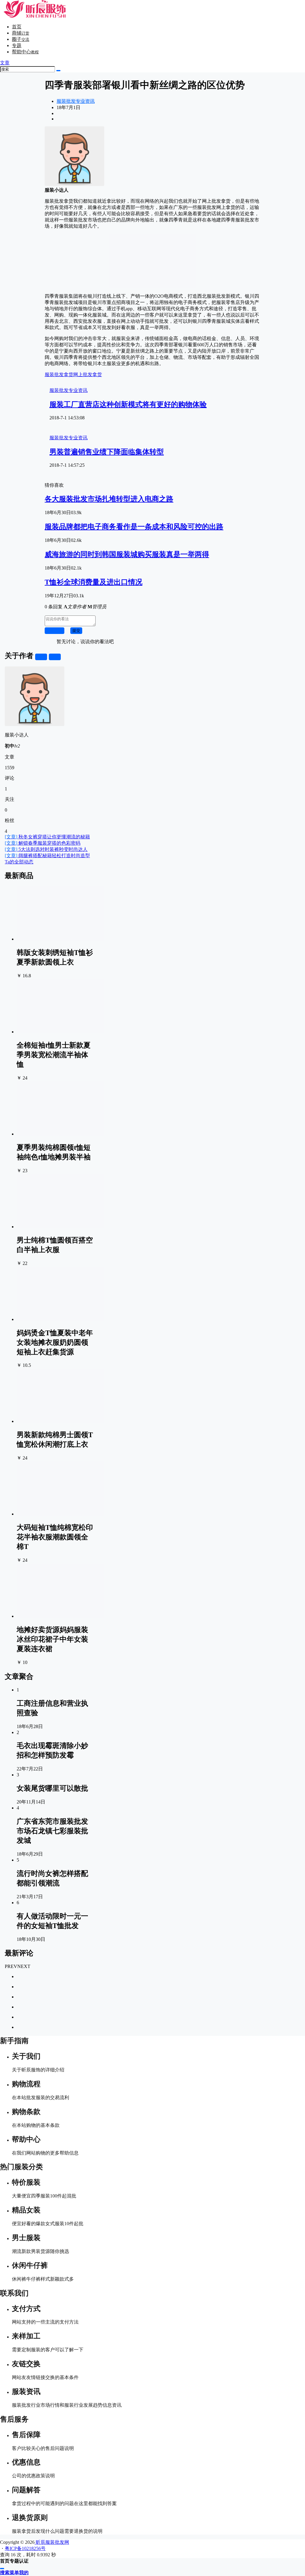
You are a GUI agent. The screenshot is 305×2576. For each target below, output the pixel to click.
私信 (55, 657)
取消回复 (55, 631)
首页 (17, 27)
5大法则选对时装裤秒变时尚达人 (46, 849)
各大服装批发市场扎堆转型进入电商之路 (109, 499)
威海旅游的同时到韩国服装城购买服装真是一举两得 (127, 554)
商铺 (21, 33)
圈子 (21, 39)
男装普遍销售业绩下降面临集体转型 (107, 452)
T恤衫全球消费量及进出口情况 (94, 582)
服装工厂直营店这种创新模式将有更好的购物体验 (128, 404)
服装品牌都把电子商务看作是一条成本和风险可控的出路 (134, 527)
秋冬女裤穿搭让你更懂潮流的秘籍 (47, 837)
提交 (76, 631)
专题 (17, 45)
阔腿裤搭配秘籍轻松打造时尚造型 (47, 856)
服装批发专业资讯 (76, 101)
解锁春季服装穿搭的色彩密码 (43, 843)
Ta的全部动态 (19, 862)
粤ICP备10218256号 (25, 2548)
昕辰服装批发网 (52, 2542)
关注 (41, 657)
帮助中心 (25, 52)
